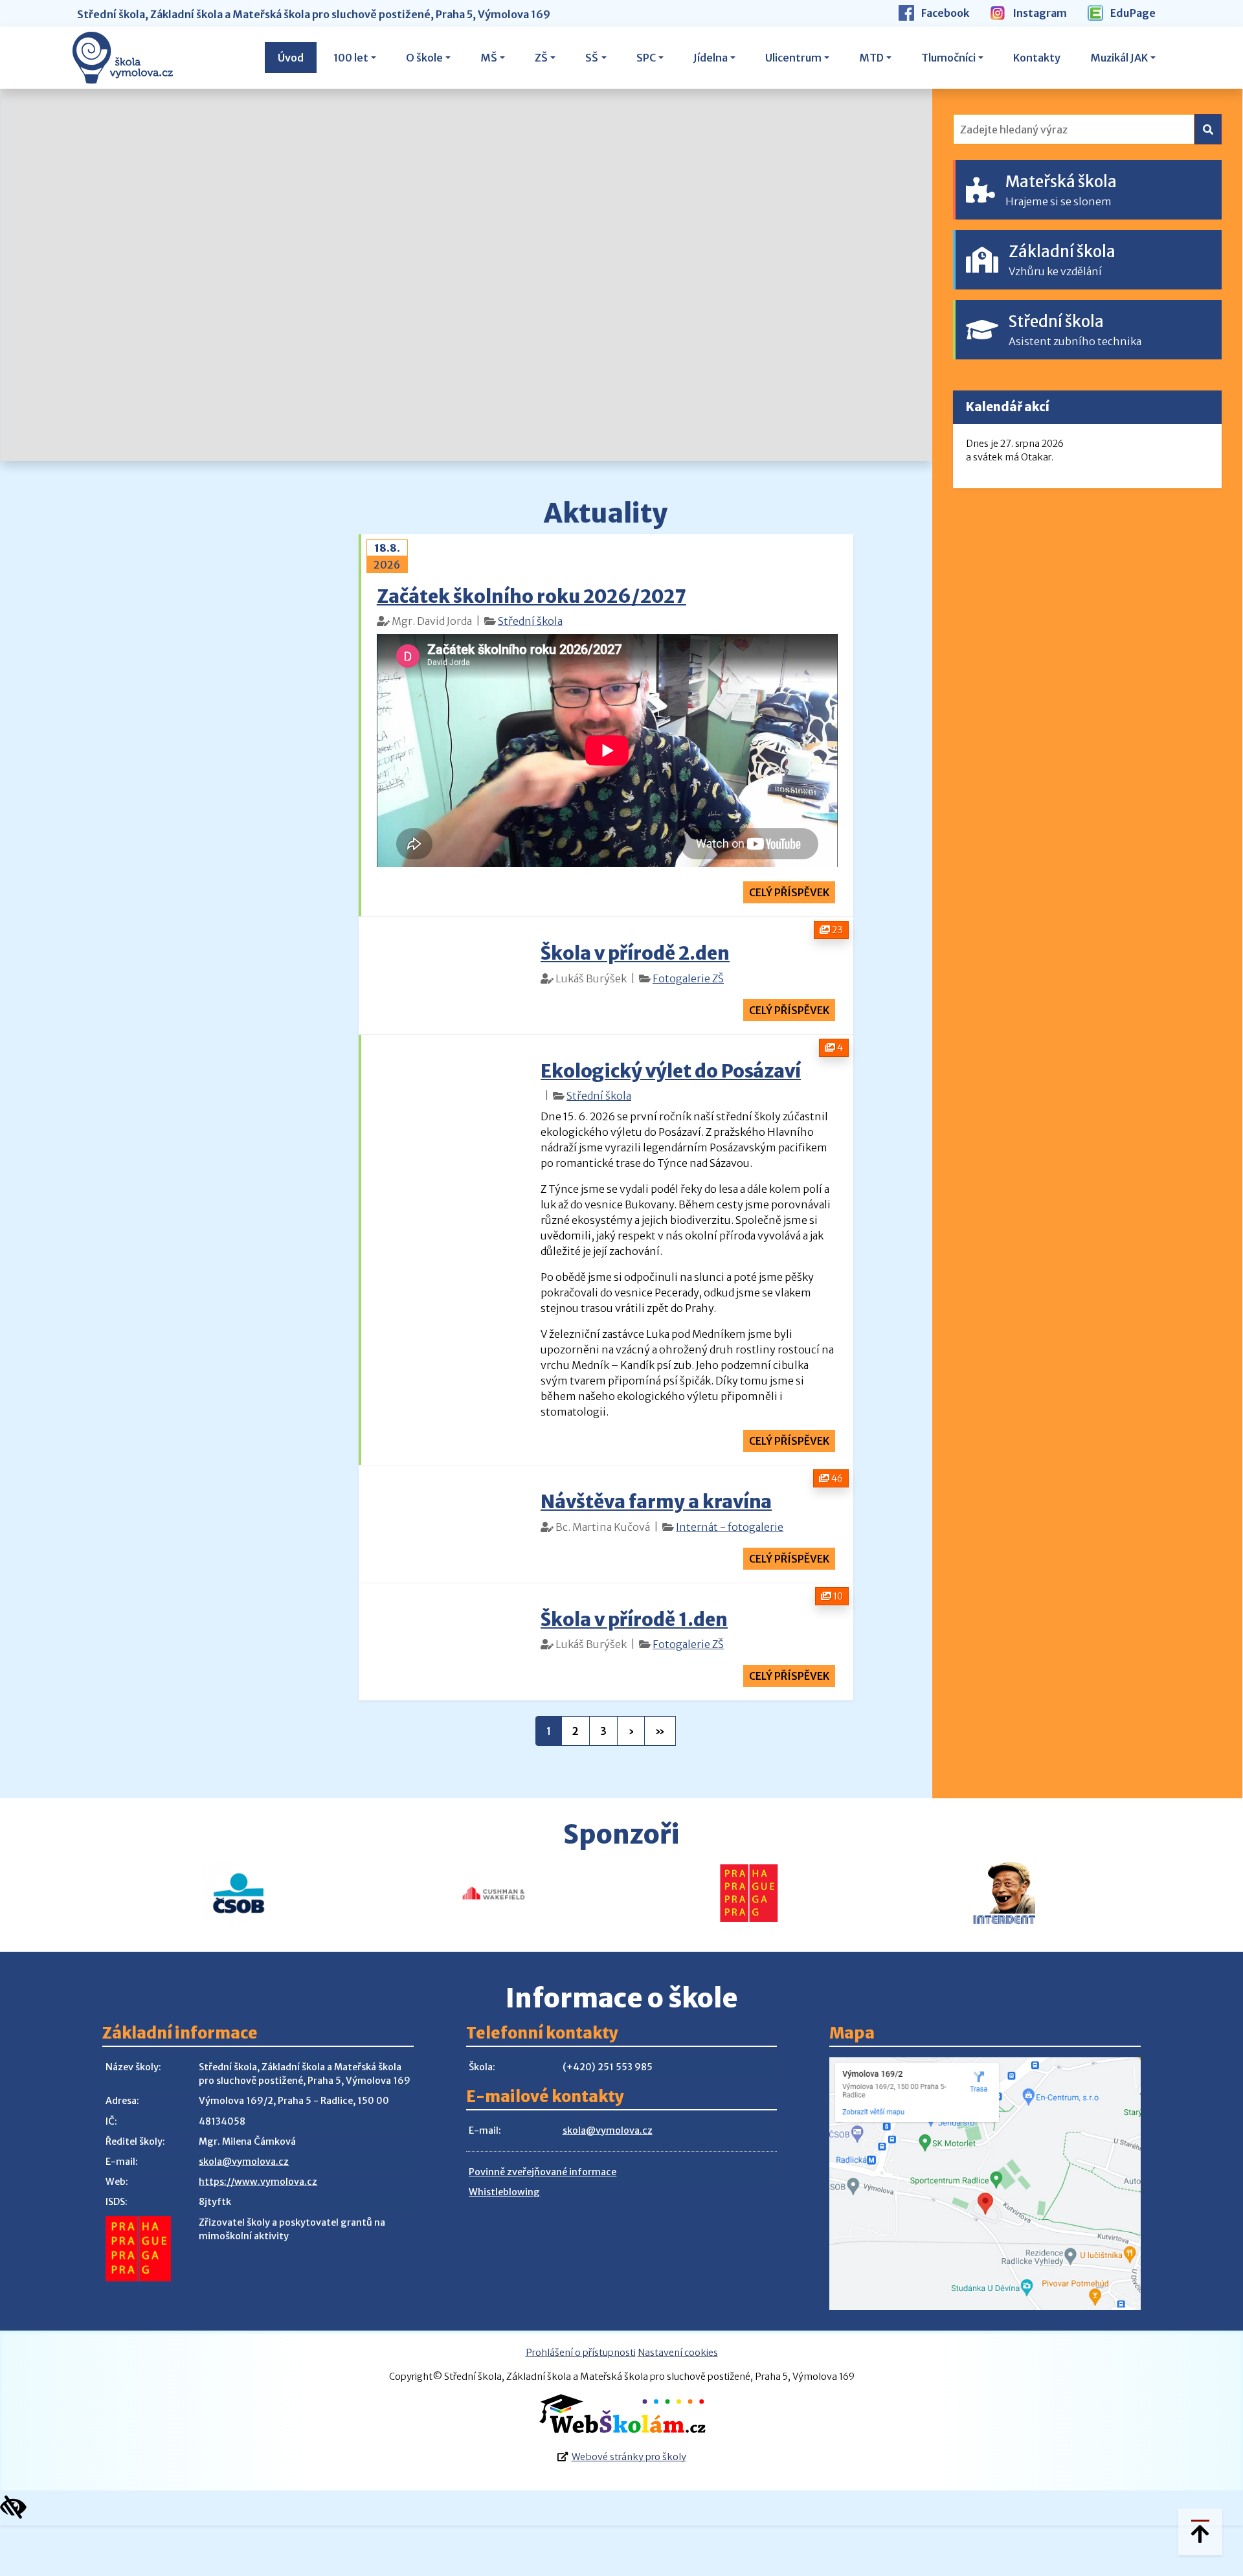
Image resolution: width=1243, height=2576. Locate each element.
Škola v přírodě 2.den (635, 953)
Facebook (944, 13)
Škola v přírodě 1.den (634, 1620)
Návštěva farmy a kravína (656, 1502)
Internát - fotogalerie (730, 1527)
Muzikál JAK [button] (1119, 58)
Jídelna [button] (711, 58)
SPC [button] (646, 58)
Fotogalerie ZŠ (688, 978)
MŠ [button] (489, 58)
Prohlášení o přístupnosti (581, 2353)
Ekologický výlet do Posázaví (671, 1071)
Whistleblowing (504, 2192)
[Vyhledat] (1208, 129)
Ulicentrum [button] (793, 58)
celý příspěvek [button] (789, 892)
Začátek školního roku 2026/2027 (532, 596)
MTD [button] (871, 58)
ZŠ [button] (541, 58)
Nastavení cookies (678, 2353)
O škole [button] (424, 58)
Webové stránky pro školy (629, 2457)
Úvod (291, 58)
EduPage (1132, 13)
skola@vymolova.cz (244, 2162)
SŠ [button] (592, 58)
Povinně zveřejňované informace (543, 2172)
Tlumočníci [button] (948, 58)
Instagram (1039, 13)
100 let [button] (351, 58)
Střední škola (530, 621)
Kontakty (1037, 58)
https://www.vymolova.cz (258, 2182)
